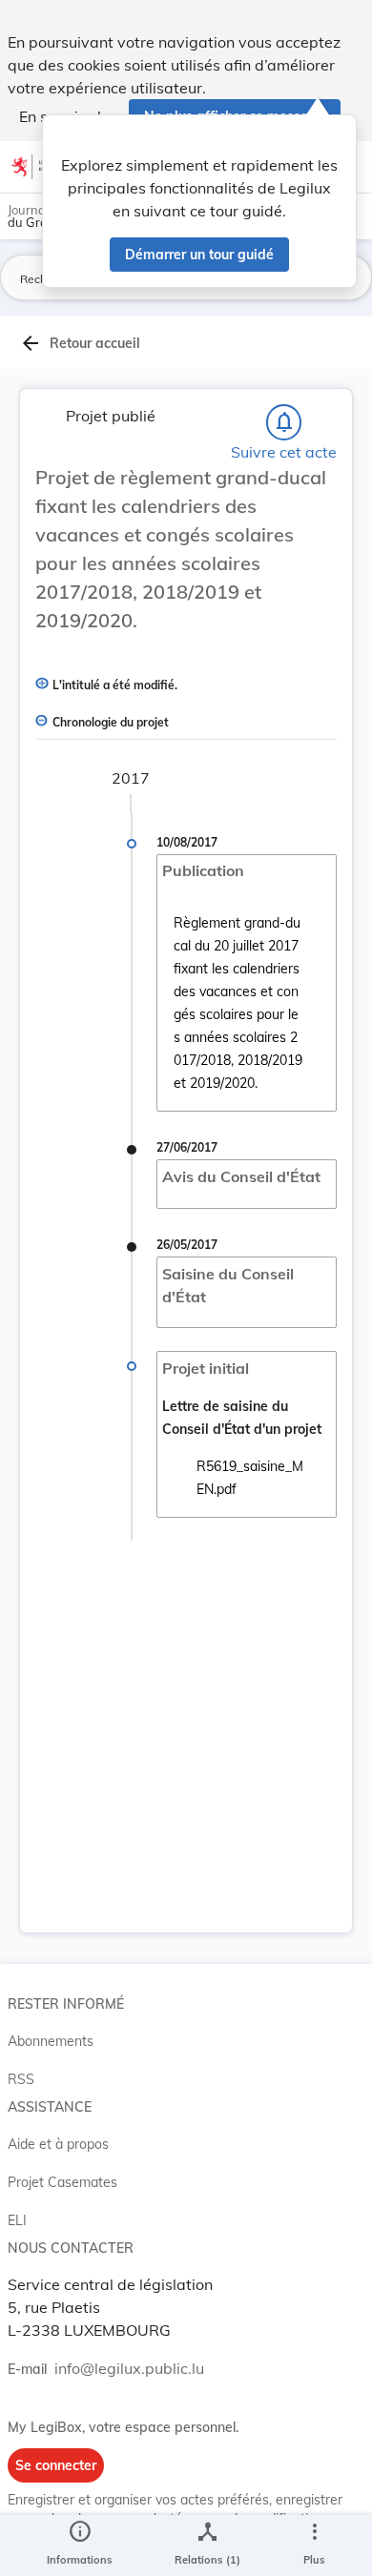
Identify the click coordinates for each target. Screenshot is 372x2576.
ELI (17, 2220)
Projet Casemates (62, 2182)
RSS (21, 2079)
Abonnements (51, 2041)
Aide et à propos (58, 2144)
